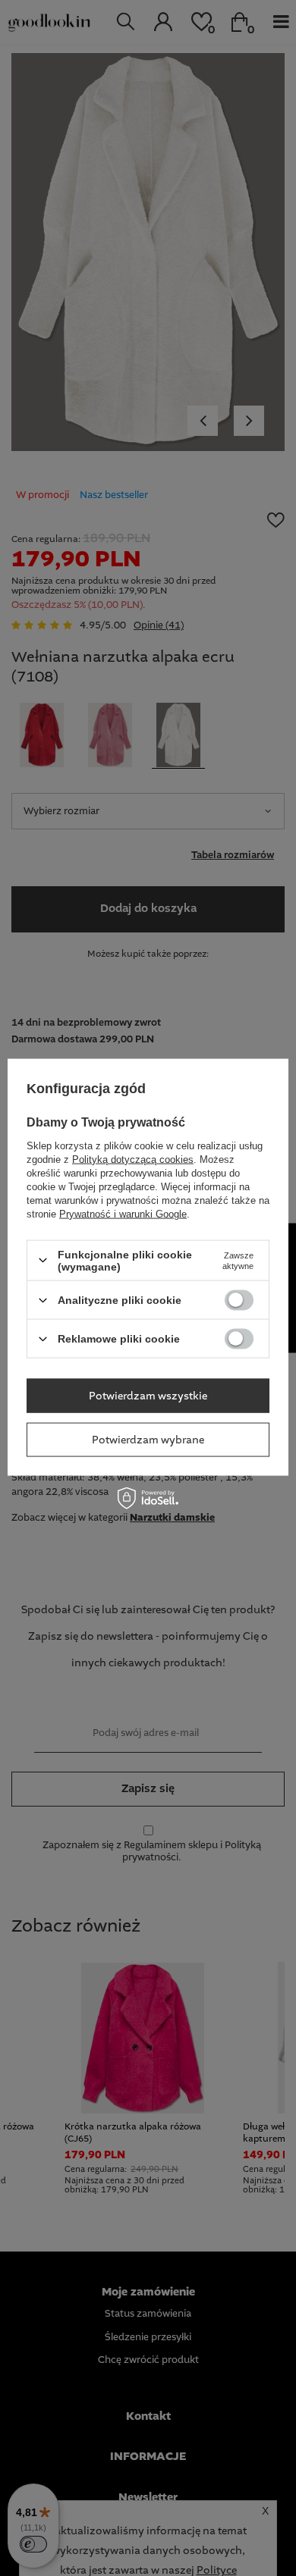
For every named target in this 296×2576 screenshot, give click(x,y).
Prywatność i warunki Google (123, 1213)
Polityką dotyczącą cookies (133, 1159)
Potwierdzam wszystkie (148, 1396)
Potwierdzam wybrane (148, 1440)
